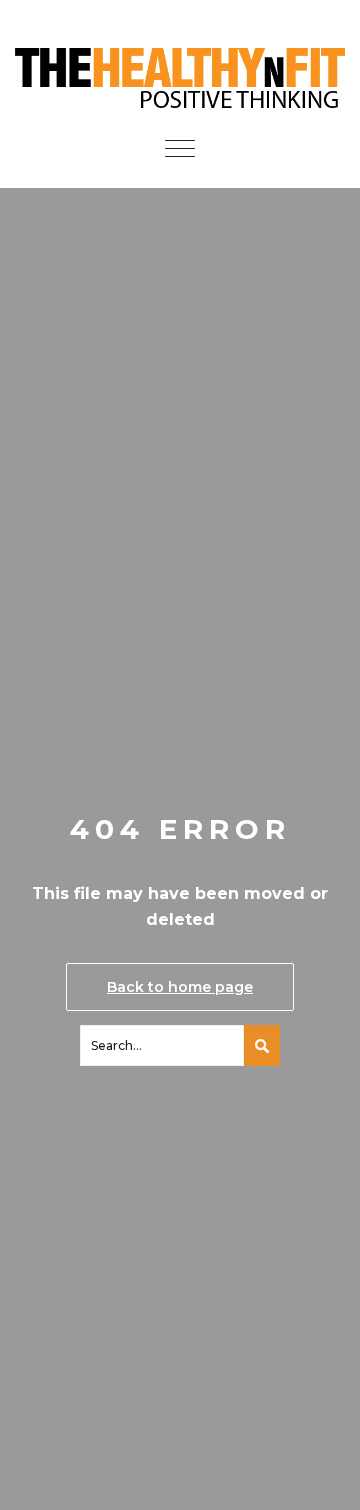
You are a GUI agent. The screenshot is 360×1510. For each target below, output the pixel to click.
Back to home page (180, 987)
